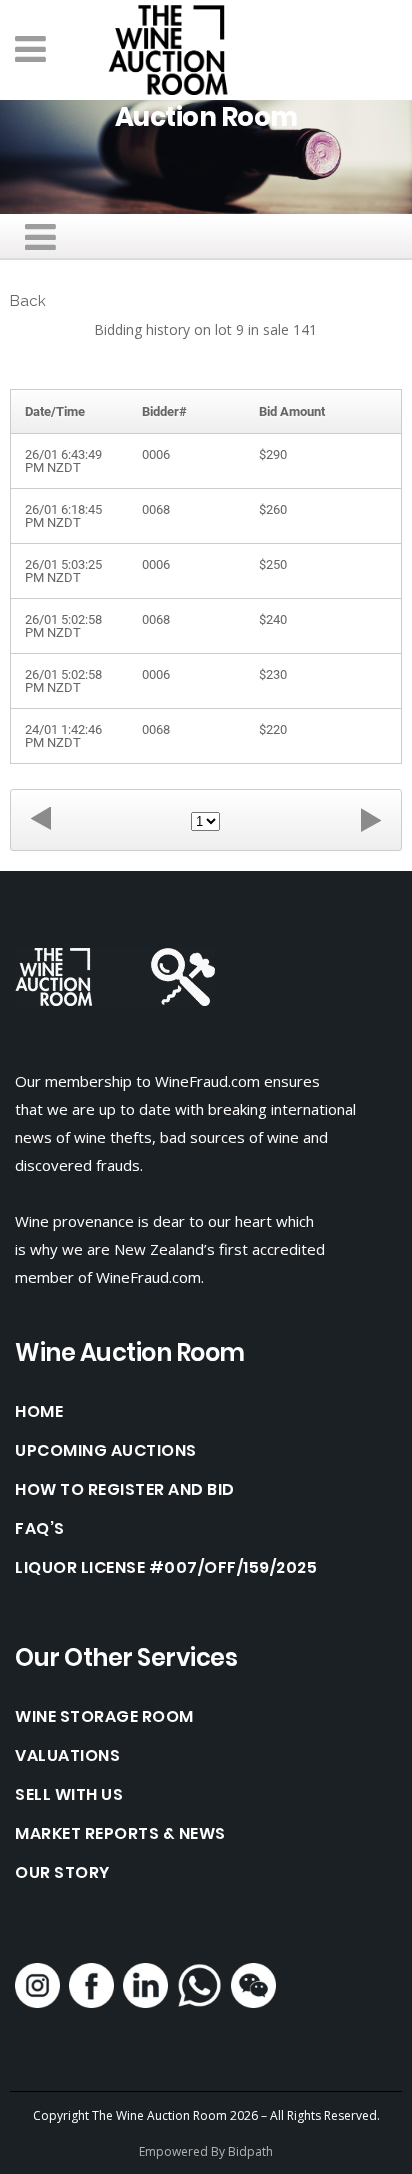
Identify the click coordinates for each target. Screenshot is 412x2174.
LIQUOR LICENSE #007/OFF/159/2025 (166, 1568)
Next (371, 819)
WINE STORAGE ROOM (104, 1717)
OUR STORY (62, 1873)
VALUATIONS (67, 1756)
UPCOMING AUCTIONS (106, 1451)
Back (28, 301)
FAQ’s (40, 1529)
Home (39, 1412)
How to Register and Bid (125, 1490)
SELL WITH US (69, 1795)
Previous (41, 819)
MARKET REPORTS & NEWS (120, 1834)
